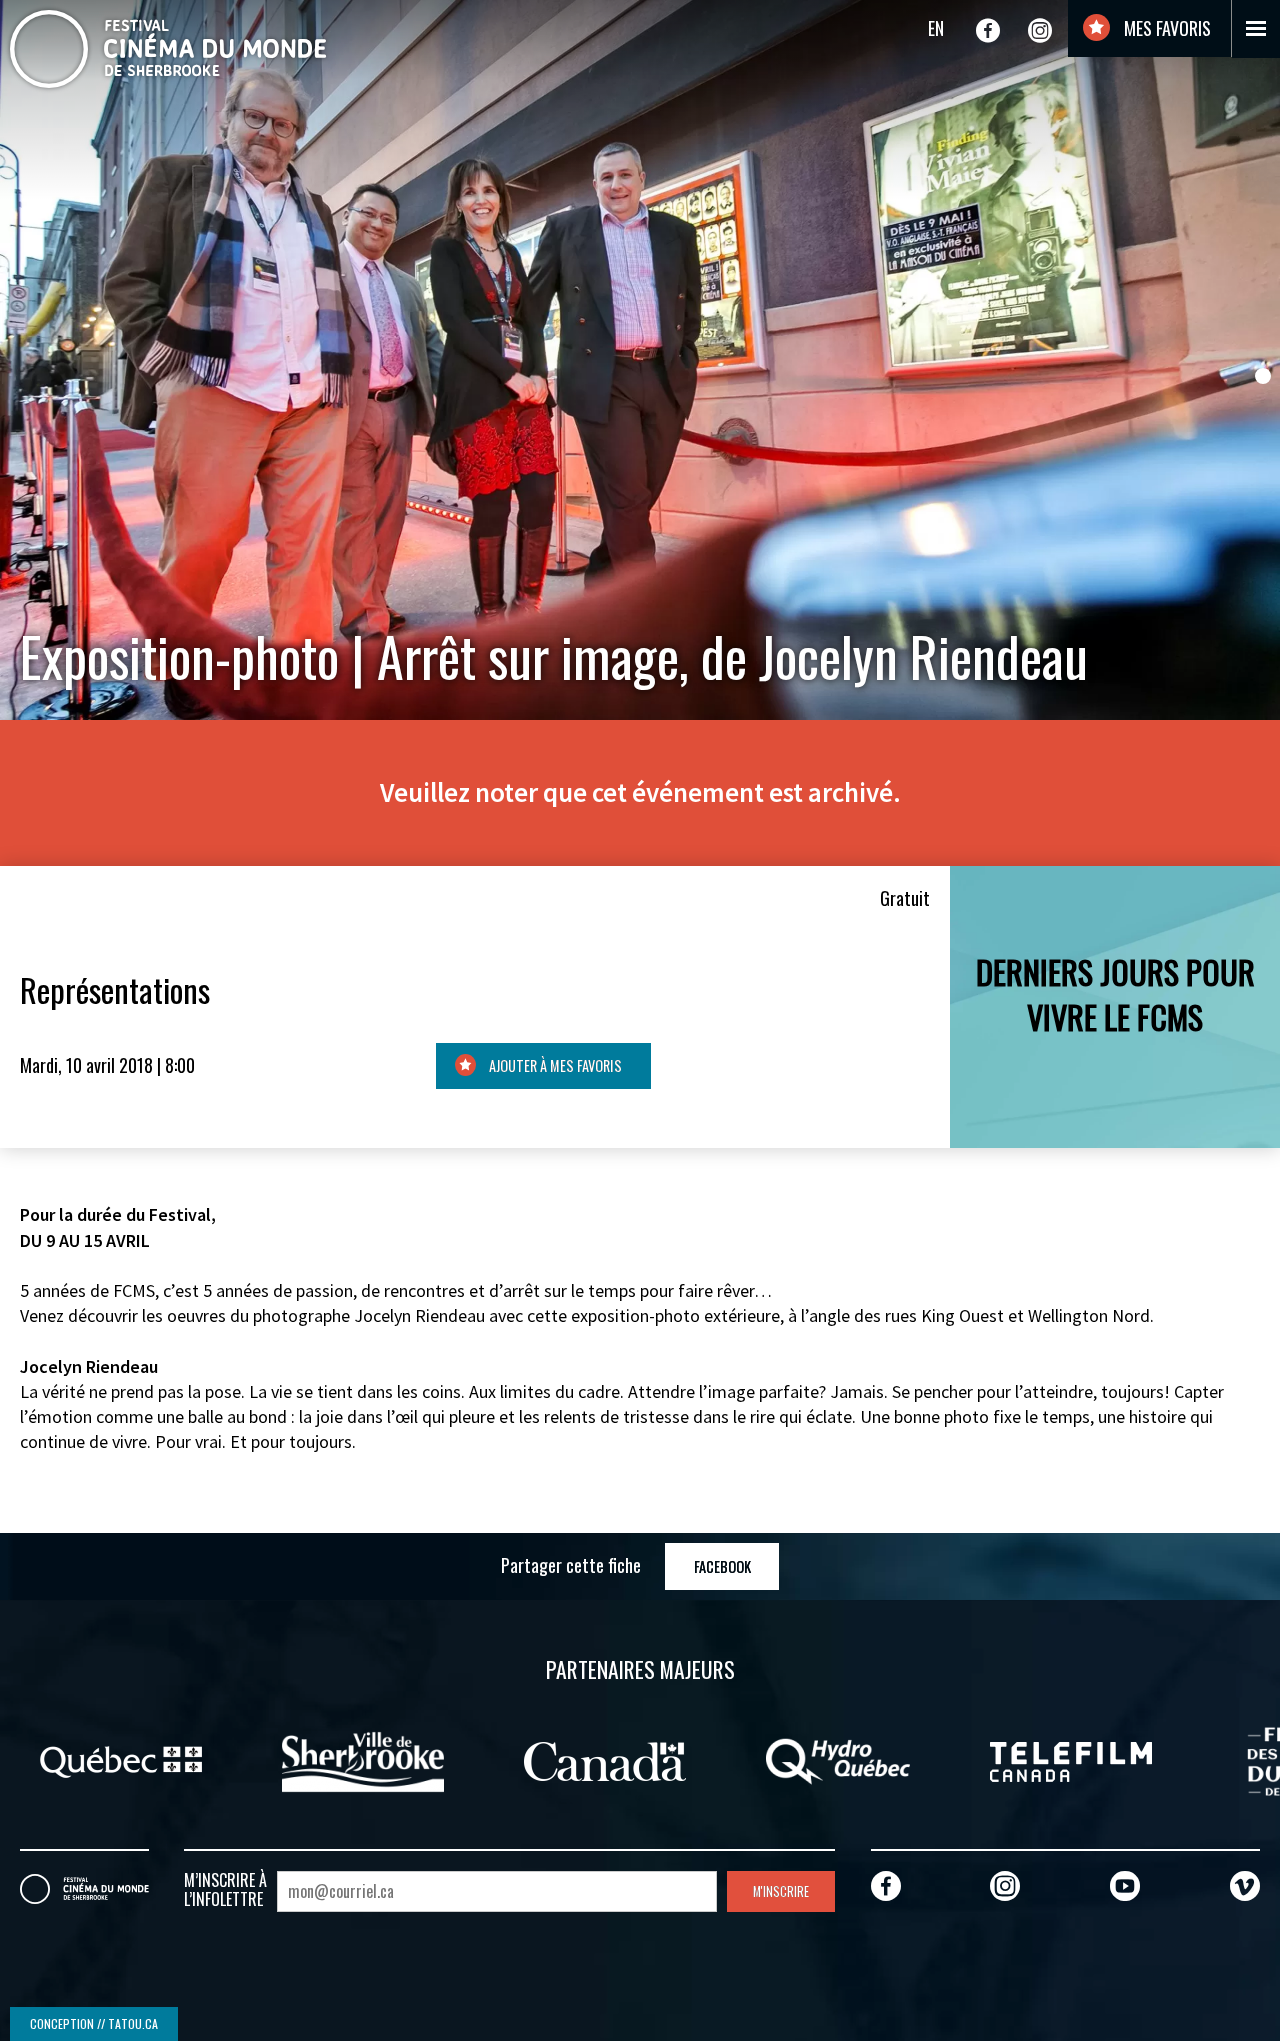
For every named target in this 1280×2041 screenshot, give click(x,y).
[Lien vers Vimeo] (1245, 1885)
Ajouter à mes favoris (554, 1065)
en (936, 28)
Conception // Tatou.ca (94, 2023)
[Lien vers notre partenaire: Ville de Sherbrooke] (314, 1759)
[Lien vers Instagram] (1040, 30)
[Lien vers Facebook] (988, 30)
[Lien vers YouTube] (1125, 1885)
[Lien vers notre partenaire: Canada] (556, 1759)
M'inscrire (781, 1891)
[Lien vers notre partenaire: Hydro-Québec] (789, 1759)
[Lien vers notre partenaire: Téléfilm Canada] (1022, 1759)
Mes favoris (1165, 28)
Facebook (722, 1566)
